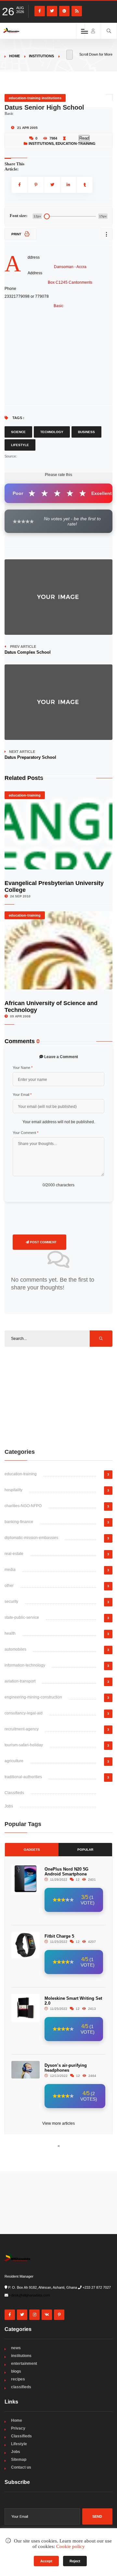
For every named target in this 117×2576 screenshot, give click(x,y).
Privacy (18, 2428)
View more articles (58, 2123)
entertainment (24, 2364)
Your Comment (26, 1133)
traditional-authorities (23, 1777)
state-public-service (22, 1617)
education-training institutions (35, 98)
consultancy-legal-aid (24, 1713)
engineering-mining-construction (33, 1697)
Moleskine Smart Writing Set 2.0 (73, 2001)
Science (18, 432)
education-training (76, 143)
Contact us (21, 2467)
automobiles (15, 1649)
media (10, 1570)
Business (86, 432)
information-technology (25, 1665)
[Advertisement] (58, 1397)
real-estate (14, 1554)
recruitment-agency (22, 1729)
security (11, 1601)
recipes (18, 2379)
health (10, 1633)
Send (97, 2516)
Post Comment (43, 1242)
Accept (46, 2561)
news (16, 2348)
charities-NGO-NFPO (23, 1506)
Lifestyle (20, 445)
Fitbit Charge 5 (59, 1936)
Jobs (9, 1806)
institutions (41, 56)
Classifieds (14, 1793)
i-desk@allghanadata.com (30, 2295)
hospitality (13, 1490)
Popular (85, 1850)
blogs (16, 2371)
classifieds (21, 2387)
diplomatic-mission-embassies (31, 1538)
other (9, 1586)
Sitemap (19, 2460)
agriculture (14, 1761)
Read (84, 138)
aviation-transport (20, 1681)
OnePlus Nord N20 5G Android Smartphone (66, 1872)
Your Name (23, 1068)
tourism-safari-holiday (24, 1745)
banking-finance (19, 1522)
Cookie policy (71, 2546)
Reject (75, 2561)
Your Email (22, 1095)
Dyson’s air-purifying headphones (66, 2068)
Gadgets (32, 1850)
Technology (52, 432)
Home (14, 56)
